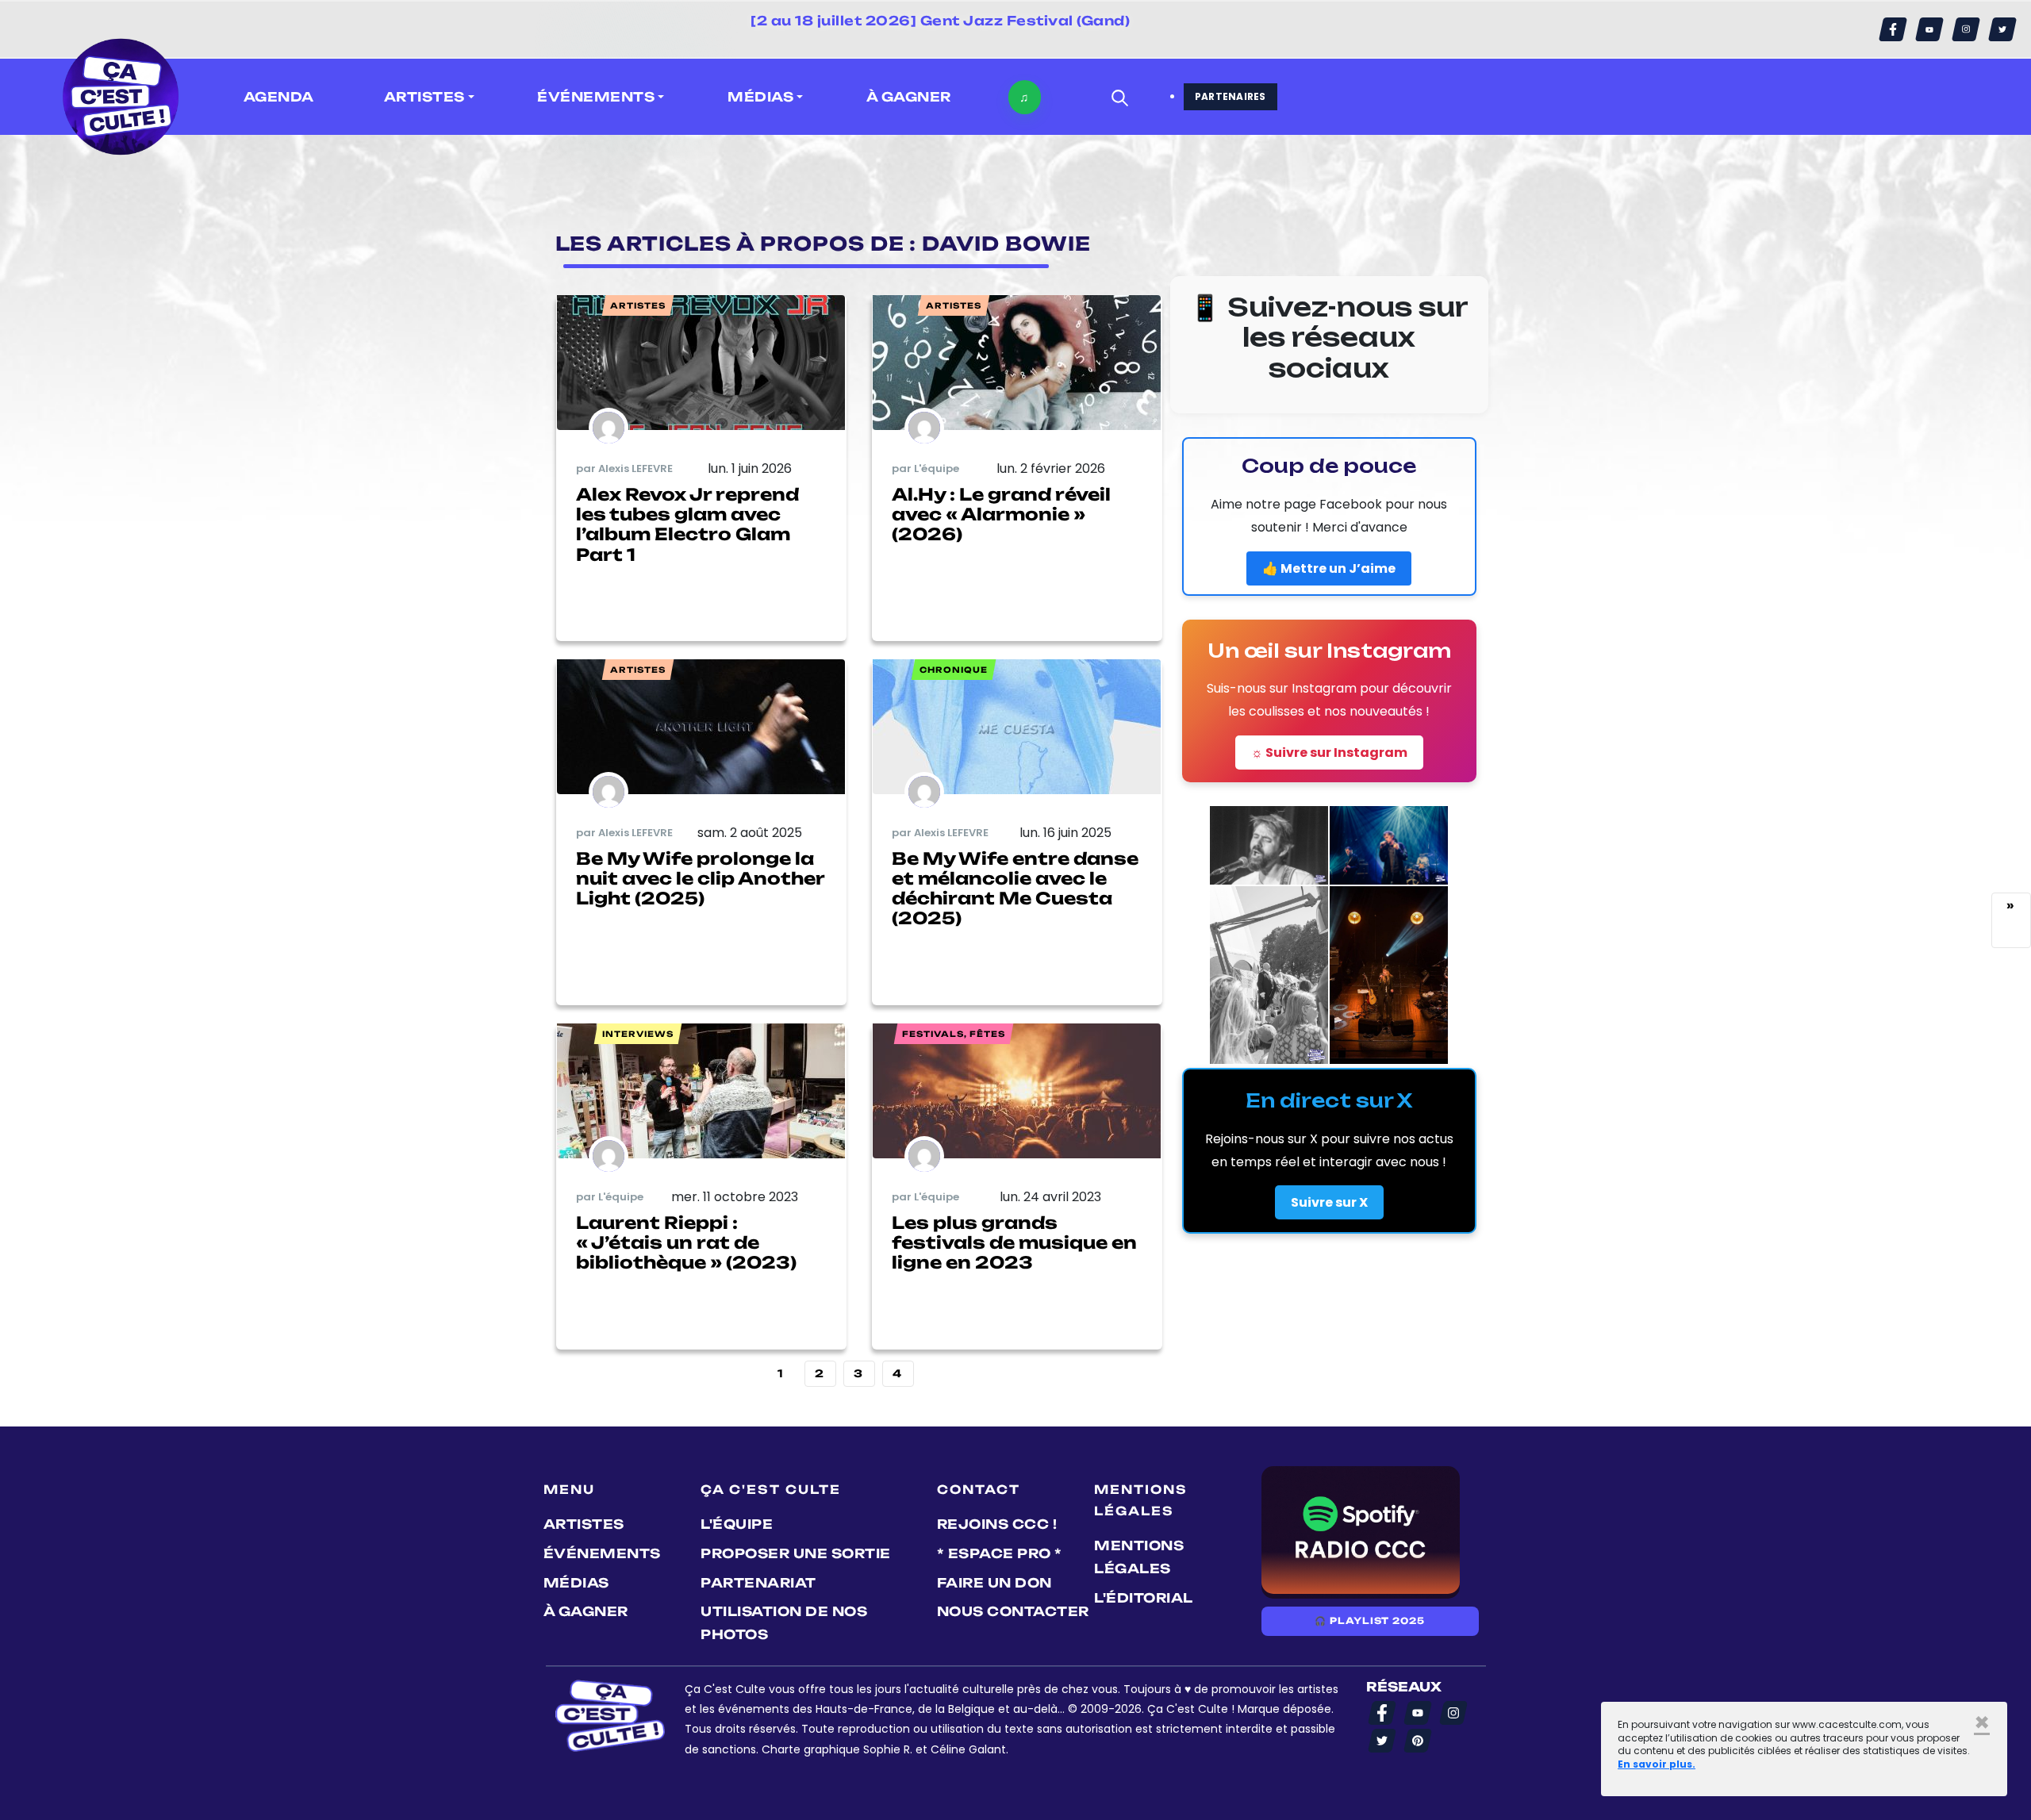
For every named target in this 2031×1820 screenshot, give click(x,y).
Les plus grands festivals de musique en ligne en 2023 (1014, 1242)
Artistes (584, 1524)
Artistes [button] (424, 97)
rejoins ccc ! (997, 1524)
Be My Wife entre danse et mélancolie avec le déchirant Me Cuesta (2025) (1015, 889)
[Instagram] (1966, 29)
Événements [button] (596, 97)
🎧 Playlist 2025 (1369, 1621)
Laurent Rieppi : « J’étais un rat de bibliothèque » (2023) (686, 1242)
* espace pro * (1000, 1553)
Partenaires (1231, 96)
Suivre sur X (1329, 1202)
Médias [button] (760, 97)
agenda (279, 97)
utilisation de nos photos (784, 1623)
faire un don (994, 1583)
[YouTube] (1929, 29)
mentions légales (1139, 1557)
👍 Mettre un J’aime (1329, 568)
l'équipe (737, 1524)
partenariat (758, 1583)
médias (576, 1583)
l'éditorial (1144, 1598)
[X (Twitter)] (2002, 29)
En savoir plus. (1657, 1764)
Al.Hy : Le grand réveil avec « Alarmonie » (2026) (1001, 514)
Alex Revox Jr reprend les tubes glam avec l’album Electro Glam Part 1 (687, 524)
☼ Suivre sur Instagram (1329, 753)
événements (602, 1553)
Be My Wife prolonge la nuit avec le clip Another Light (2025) (700, 878)
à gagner (909, 97)
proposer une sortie (796, 1553)
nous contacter (1013, 1611)
